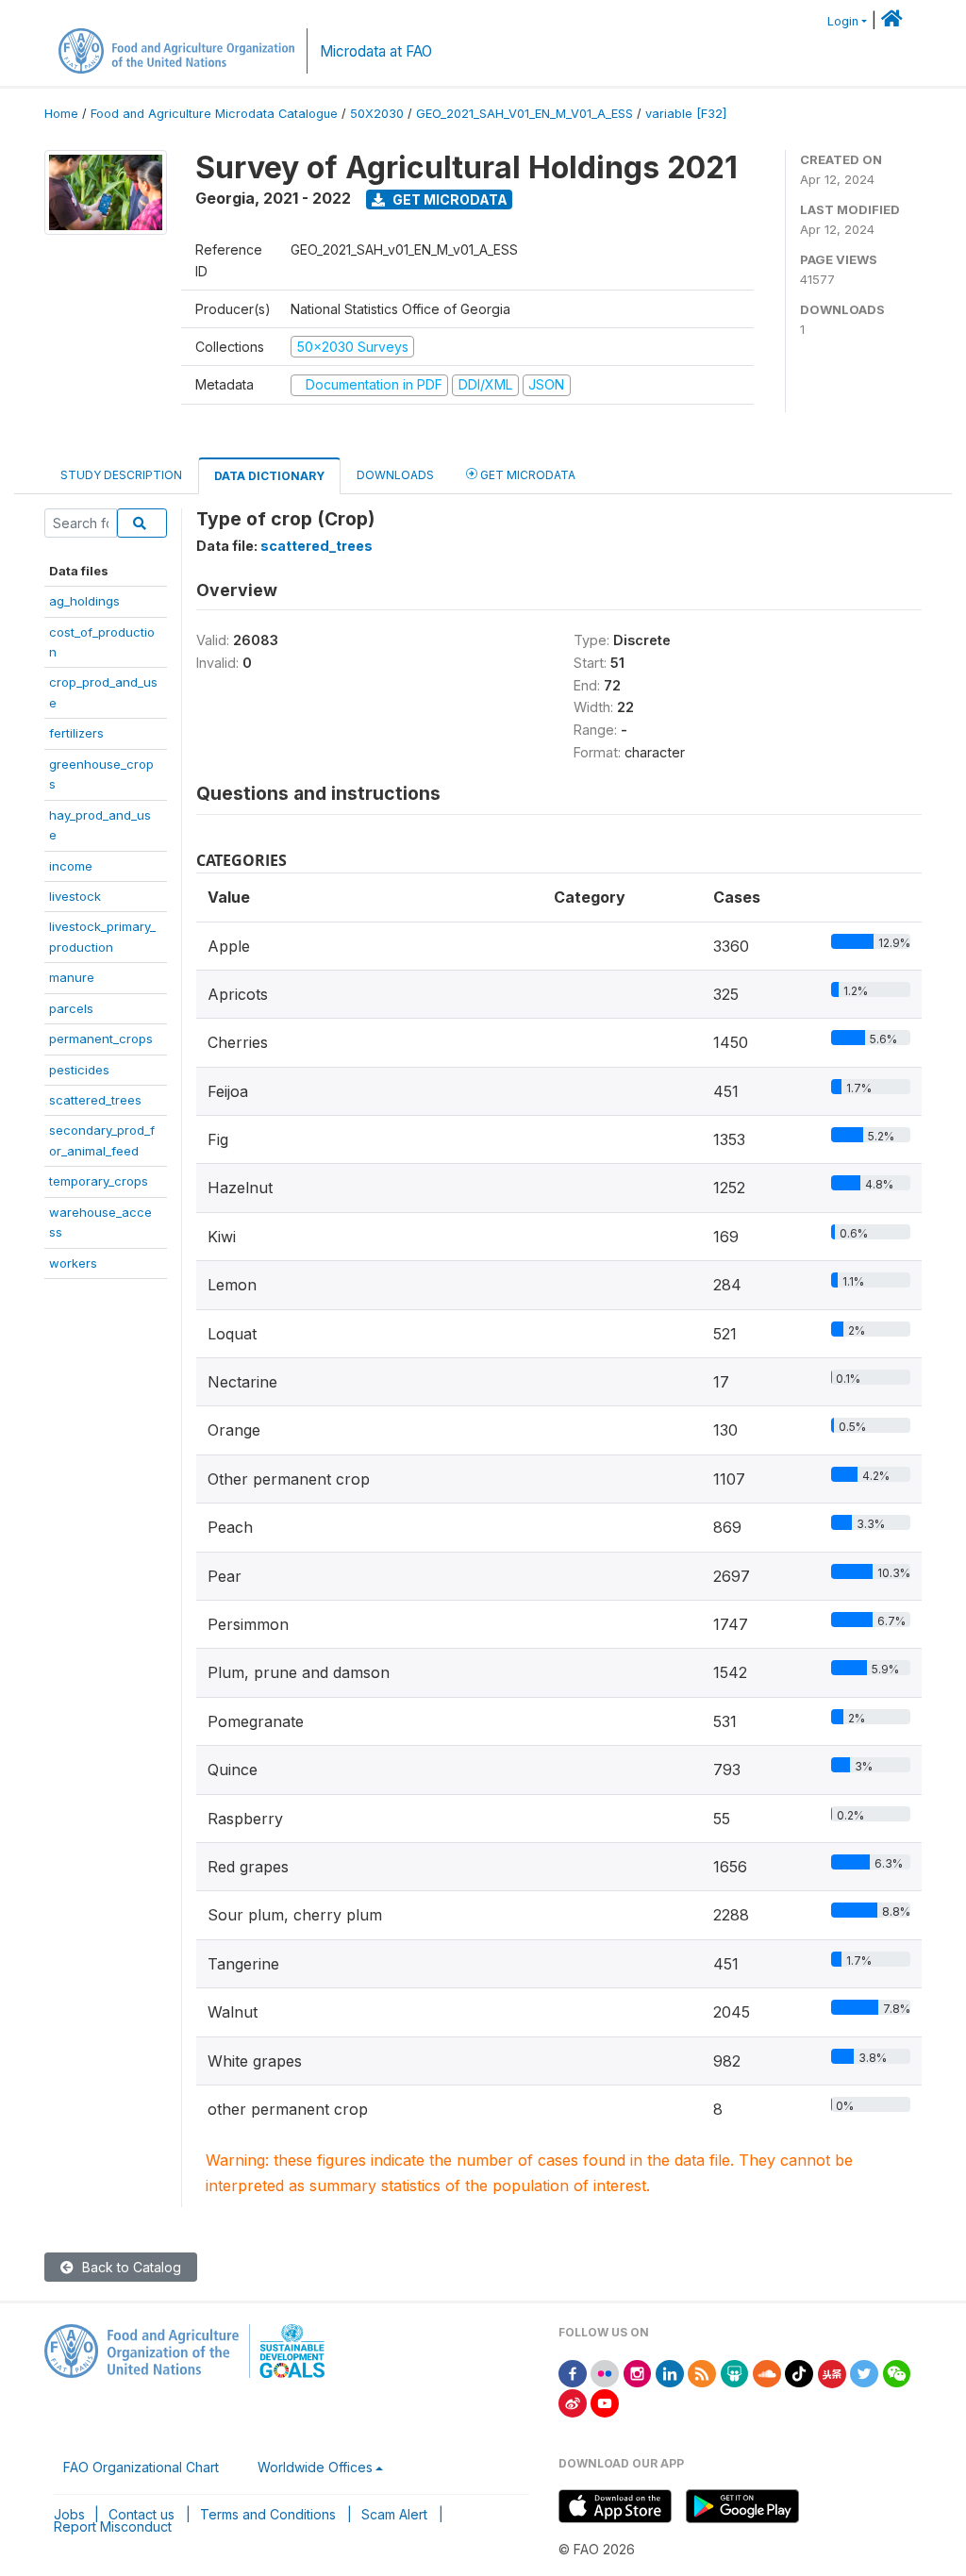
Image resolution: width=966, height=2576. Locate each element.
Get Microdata (449, 199)
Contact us (142, 2514)
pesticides (79, 1070)
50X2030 (377, 114)
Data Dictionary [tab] (269, 476)
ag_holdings (84, 601)
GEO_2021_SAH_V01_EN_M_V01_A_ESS (525, 114)
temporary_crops (99, 1181)
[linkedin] (670, 2372)
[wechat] (897, 2372)
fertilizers (76, 733)
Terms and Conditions (268, 2514)
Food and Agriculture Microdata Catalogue (214, 114)
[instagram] (638, 2372)
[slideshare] (735, 2372)
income (71, 866)
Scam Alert (394, 2514)
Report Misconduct (113, 2526)
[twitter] (864, 2372)
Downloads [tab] (395, 475)
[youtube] (605, 2402)
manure (72, 977)
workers (73, 1263)
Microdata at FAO (376, 51)
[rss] (702, 2372)
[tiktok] (799, 2372)
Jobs (69, 2514)
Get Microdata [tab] (526, 475)
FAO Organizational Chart (141, 2467)
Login (843, 21)
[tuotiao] (832, 2372)
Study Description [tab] (121, 475)
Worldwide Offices (315, 2467)
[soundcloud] (767, 2372)
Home (61, 114)
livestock (75, 896)
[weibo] (573, 2402)
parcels (71, 1008)
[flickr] (605, 2372)
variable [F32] (686, 114)
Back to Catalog (130, 2267)
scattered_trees (95, 1100)
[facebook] (573, 2372)
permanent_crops (101, 1039)
